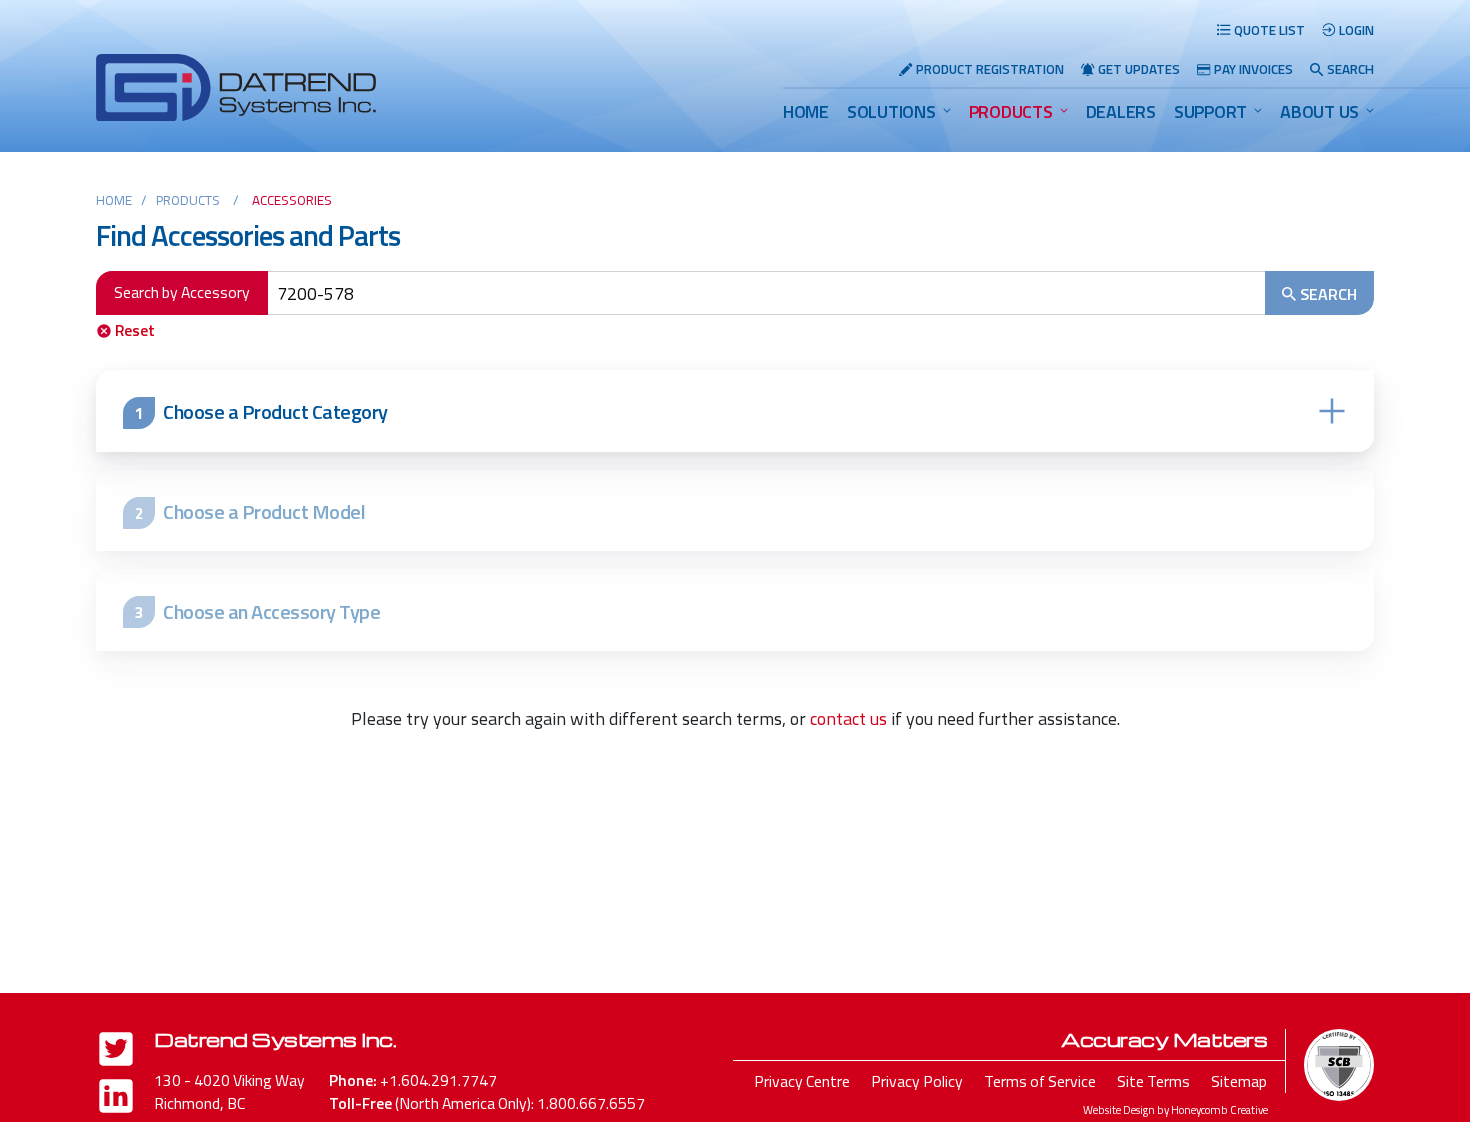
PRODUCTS (1011, 111)
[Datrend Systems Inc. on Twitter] (116, 1052)
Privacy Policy (917, 1081)
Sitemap (1239, 1081)
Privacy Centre (802, 1081)
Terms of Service (1040, 1081)
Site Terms (1153, 1081)
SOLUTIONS (891, 111)
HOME (806, 111)
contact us (848, 718)
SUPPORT (1210, 111)
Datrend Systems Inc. (275, 1039)
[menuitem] (806, 111)
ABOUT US (1319, 111)
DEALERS (1121, 111)
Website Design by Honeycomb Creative (1175, 1109)
